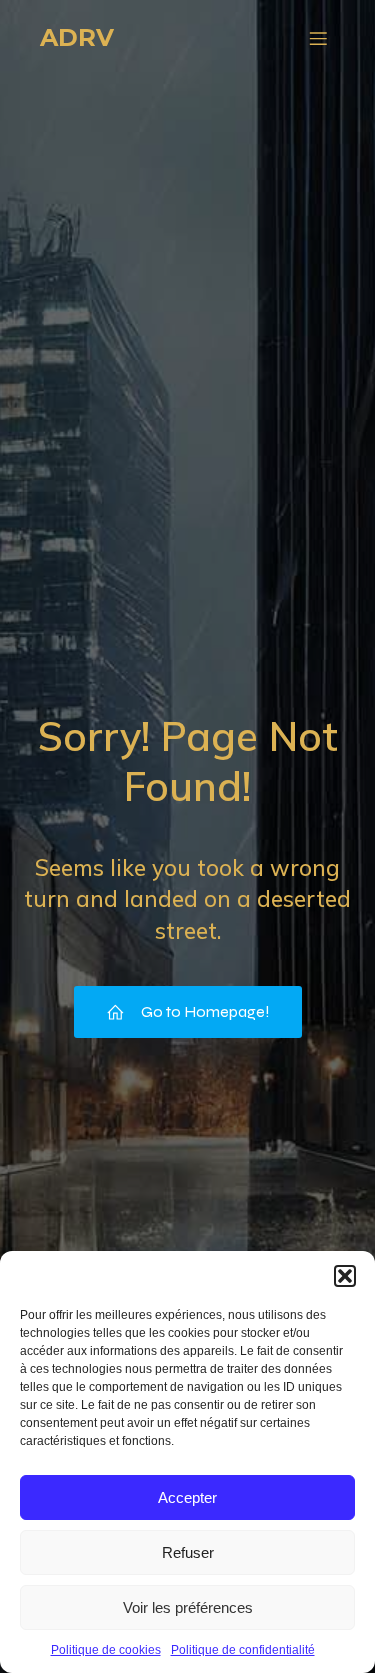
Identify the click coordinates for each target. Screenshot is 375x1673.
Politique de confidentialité (243, 1650)
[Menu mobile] (318, 38)
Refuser (188, 1552)
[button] (345, 1276)
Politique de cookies (106, 1650)
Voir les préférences (188, 1607)
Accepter (187, 1497)
